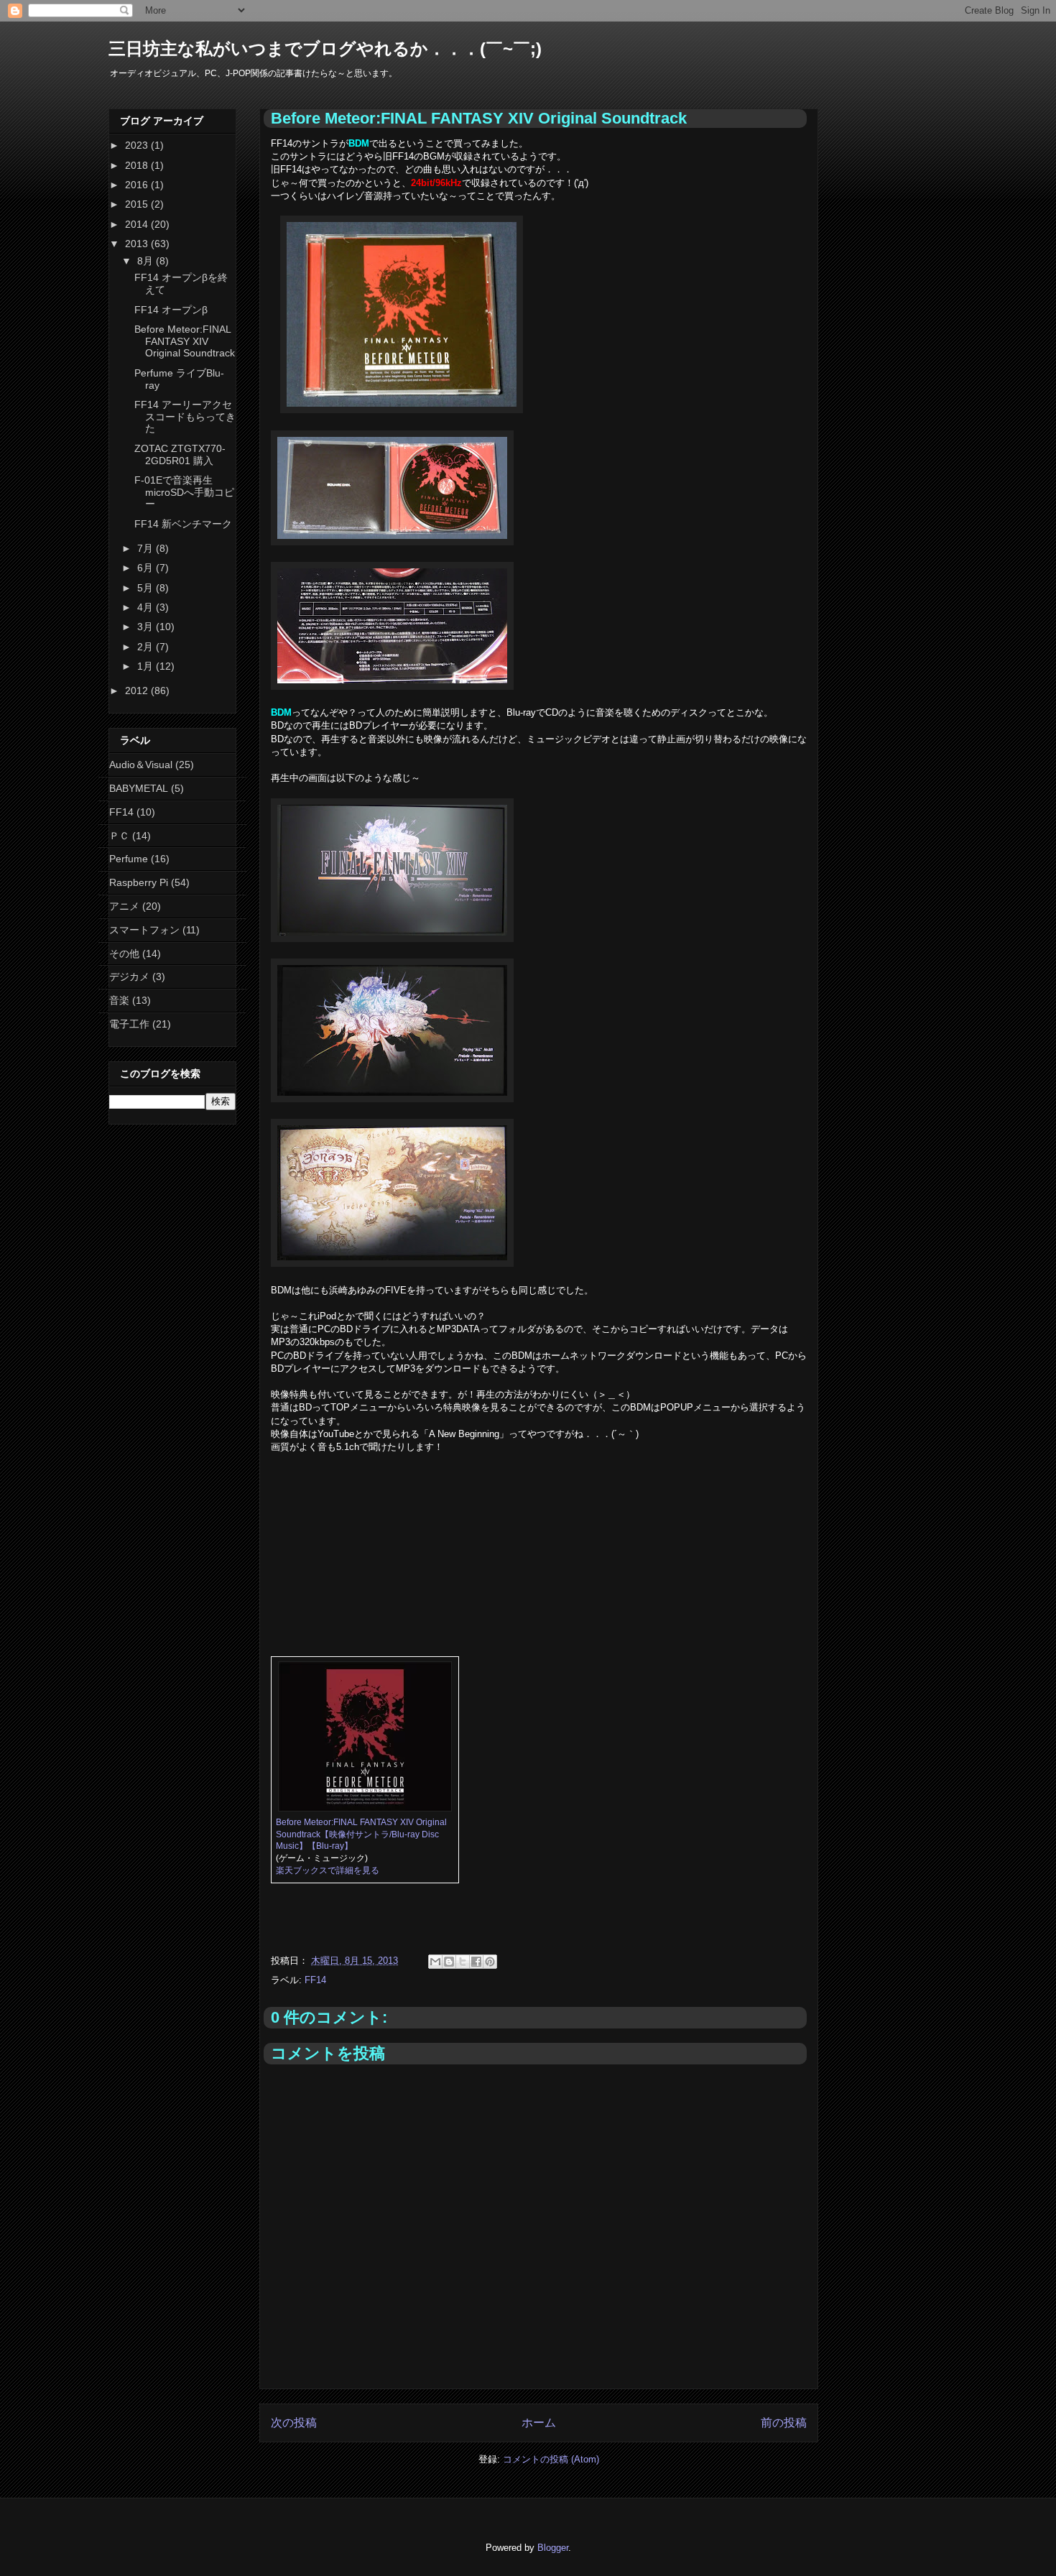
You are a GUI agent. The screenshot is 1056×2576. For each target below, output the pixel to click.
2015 (138, 204)
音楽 (119, 1000)
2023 (138, 145)
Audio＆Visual (141, 765)
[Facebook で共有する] (476, 1962)
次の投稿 (294, 2423)
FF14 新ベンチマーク (183, 524)
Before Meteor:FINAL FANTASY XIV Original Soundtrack (185, 341)
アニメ (124, 906)
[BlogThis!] (449, 1962)
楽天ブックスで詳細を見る (328, 1870)
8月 (147, 261)
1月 (147, 666)
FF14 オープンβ (171, 310)
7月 (147, 548)
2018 (138, 165)
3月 (147, 627)
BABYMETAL (139, 788)
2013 (138, 244)
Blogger (553, 2548)
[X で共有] (463, 1962)
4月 (147, 607)
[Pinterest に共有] (490, 1962)
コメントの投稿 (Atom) (551, 2459)
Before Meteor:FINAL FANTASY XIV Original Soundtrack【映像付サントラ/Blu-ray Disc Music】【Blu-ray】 (361, 1834)
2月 (147, 647)
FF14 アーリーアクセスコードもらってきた (185, 417)
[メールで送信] (435, 1962)
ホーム (539, 2423)
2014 (138, 224)
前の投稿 (784, 2423)
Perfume (129, 859)
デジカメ (129, 977)
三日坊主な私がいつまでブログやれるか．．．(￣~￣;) (325, 49)
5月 (147, 588)
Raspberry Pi (139, 882)
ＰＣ (119, 836)
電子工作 (129, 1024)
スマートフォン (144, 930)
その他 (124, 954)
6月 (147, 568)
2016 (138, 185)
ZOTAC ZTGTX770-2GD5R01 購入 (180, 454)
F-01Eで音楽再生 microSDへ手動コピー (184, 492)
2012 (138, 691)
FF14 (315, 1980)
